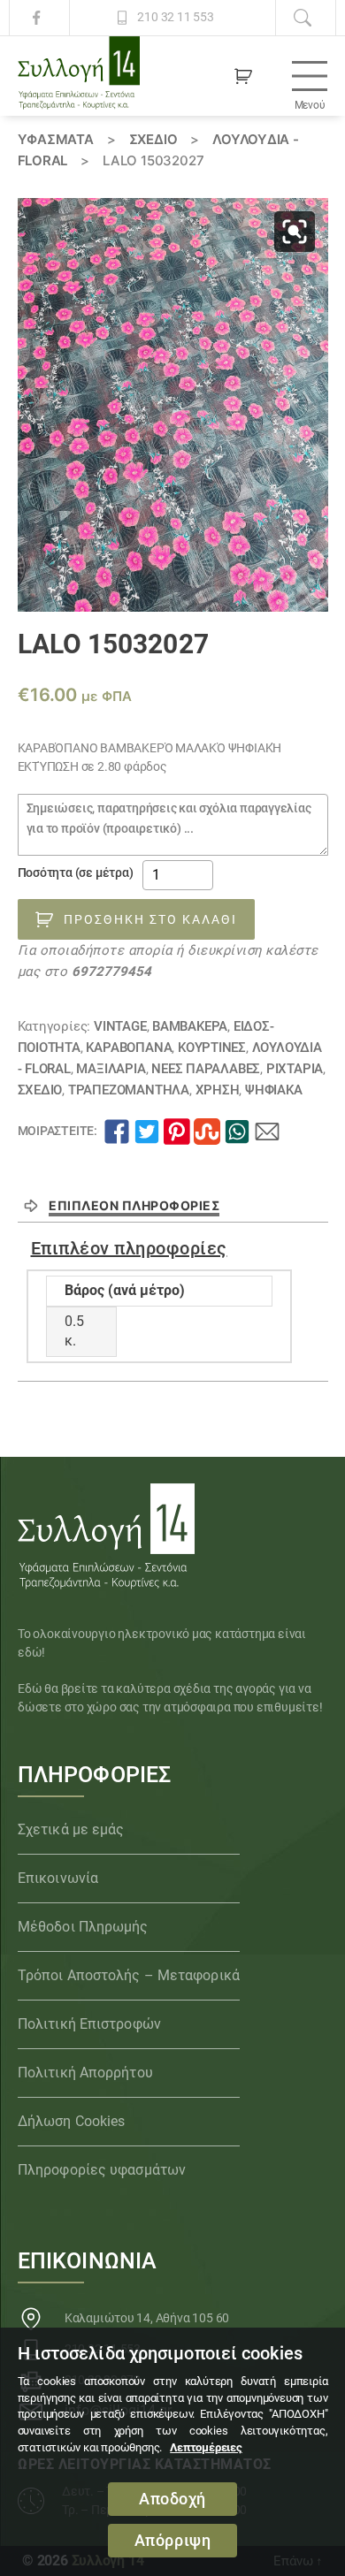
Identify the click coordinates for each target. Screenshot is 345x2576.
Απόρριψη (173, 2541)
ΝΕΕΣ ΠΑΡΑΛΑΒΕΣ (206, 1069)
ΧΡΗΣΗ (218, 1090)
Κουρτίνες (212, 1048)
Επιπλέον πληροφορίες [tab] (134, 1205)
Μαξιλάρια (111, 1069)
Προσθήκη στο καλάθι (150, 919)
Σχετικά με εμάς (71, 1829)
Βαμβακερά (190, 1026)
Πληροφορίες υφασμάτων (102, 2170)
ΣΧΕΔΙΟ (153, 139)
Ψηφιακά (274, 1090)
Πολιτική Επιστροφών (89, 2024)
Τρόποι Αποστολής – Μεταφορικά (129, 1975)
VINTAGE (120, 1026)
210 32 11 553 (175, 17)
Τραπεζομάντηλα (129, 1090)
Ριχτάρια (295, 1069)
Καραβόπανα (129, 1048)
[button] (295, 232)
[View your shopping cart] (243, 76)
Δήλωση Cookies (71, 2121)
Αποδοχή (172, 2499)
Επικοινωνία (58, 1878)
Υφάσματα (56, 139)
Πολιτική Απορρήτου (85, 2073)
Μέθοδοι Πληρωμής (83, 1927)
